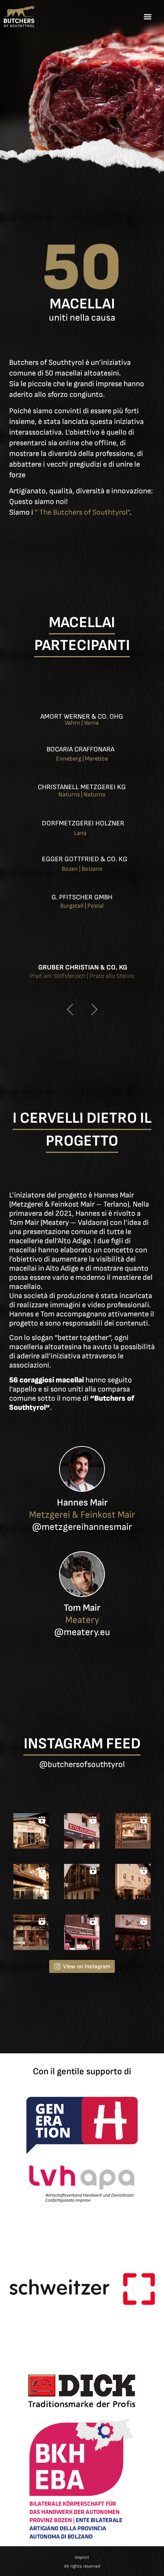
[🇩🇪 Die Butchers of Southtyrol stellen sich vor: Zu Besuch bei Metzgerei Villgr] (82, 1932)
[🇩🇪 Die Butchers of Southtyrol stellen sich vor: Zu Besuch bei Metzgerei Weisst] (133, 1831)
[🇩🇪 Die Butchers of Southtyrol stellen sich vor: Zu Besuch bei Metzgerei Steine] (82, 1882)
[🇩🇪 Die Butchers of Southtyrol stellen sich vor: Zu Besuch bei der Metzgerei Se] (133, 1882)
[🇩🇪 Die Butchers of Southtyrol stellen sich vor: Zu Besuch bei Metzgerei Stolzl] (82, 1831)
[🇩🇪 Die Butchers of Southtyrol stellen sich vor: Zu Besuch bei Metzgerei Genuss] (133, 1932)
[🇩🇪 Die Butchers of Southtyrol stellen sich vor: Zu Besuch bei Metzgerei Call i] (31, 1882)
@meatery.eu (82, 1632)
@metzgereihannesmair (82, 1527)
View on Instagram (87, 1966)
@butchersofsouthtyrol (82, 1765)
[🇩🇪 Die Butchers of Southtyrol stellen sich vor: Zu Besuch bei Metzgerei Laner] (31, 1831)
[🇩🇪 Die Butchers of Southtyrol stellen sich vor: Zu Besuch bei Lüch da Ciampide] (31, 1932)
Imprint (82, 2558)
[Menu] (148, 17)
